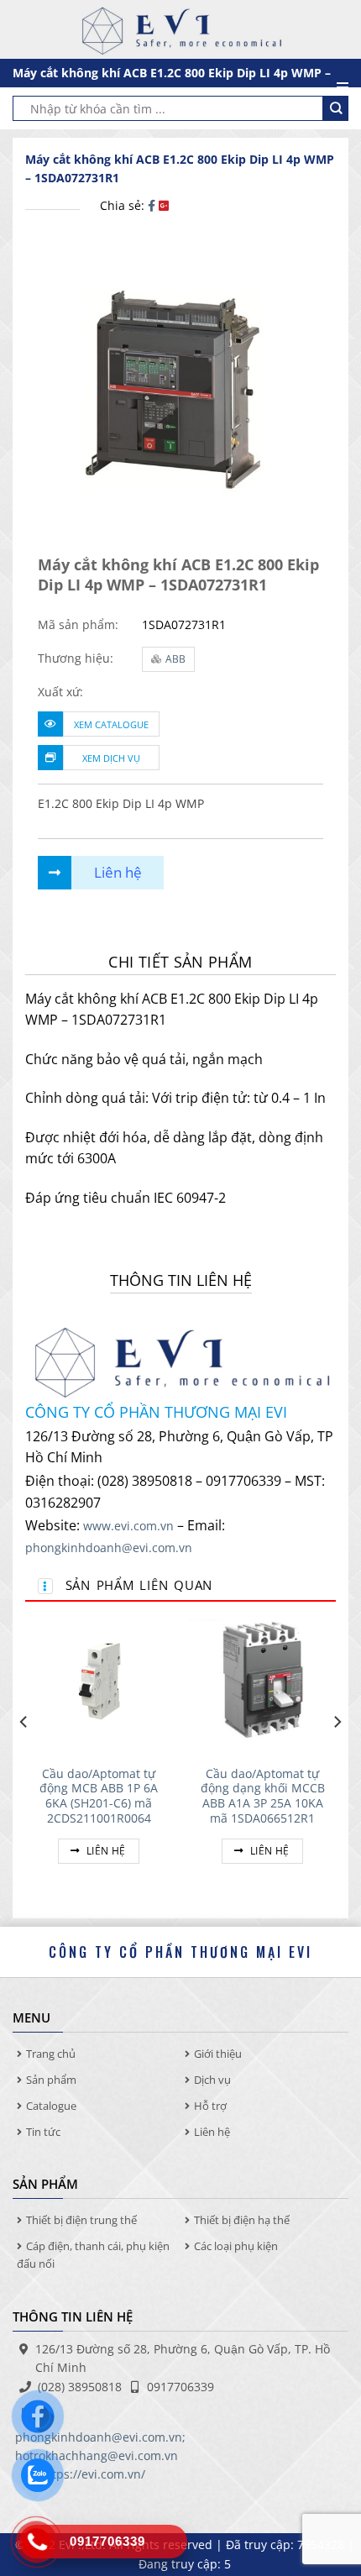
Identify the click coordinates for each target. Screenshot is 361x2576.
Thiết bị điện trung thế (81, 2220)
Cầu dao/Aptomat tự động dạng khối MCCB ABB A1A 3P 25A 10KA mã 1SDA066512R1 (263, 1796)
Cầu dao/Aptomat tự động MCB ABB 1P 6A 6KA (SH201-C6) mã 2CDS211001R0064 (99, 1796)
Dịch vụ (212, 2080)
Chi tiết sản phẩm (180, 962)
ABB (175, 659)
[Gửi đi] (336, 108)
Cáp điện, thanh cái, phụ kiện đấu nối (93, 2255)
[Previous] (24, 1755)
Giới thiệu (218, 2054)
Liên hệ (105, 1851)
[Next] (337, 1755)
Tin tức (43, 2132)
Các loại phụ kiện (236, 2246)
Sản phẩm (51, 2080)
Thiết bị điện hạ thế (242, 2220)
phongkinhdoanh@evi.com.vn (109, 1548)
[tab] (180, 962)
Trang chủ (51, 2054)
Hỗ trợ (210, 2106)
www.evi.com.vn (128, 1526)
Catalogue (51, 2106)
